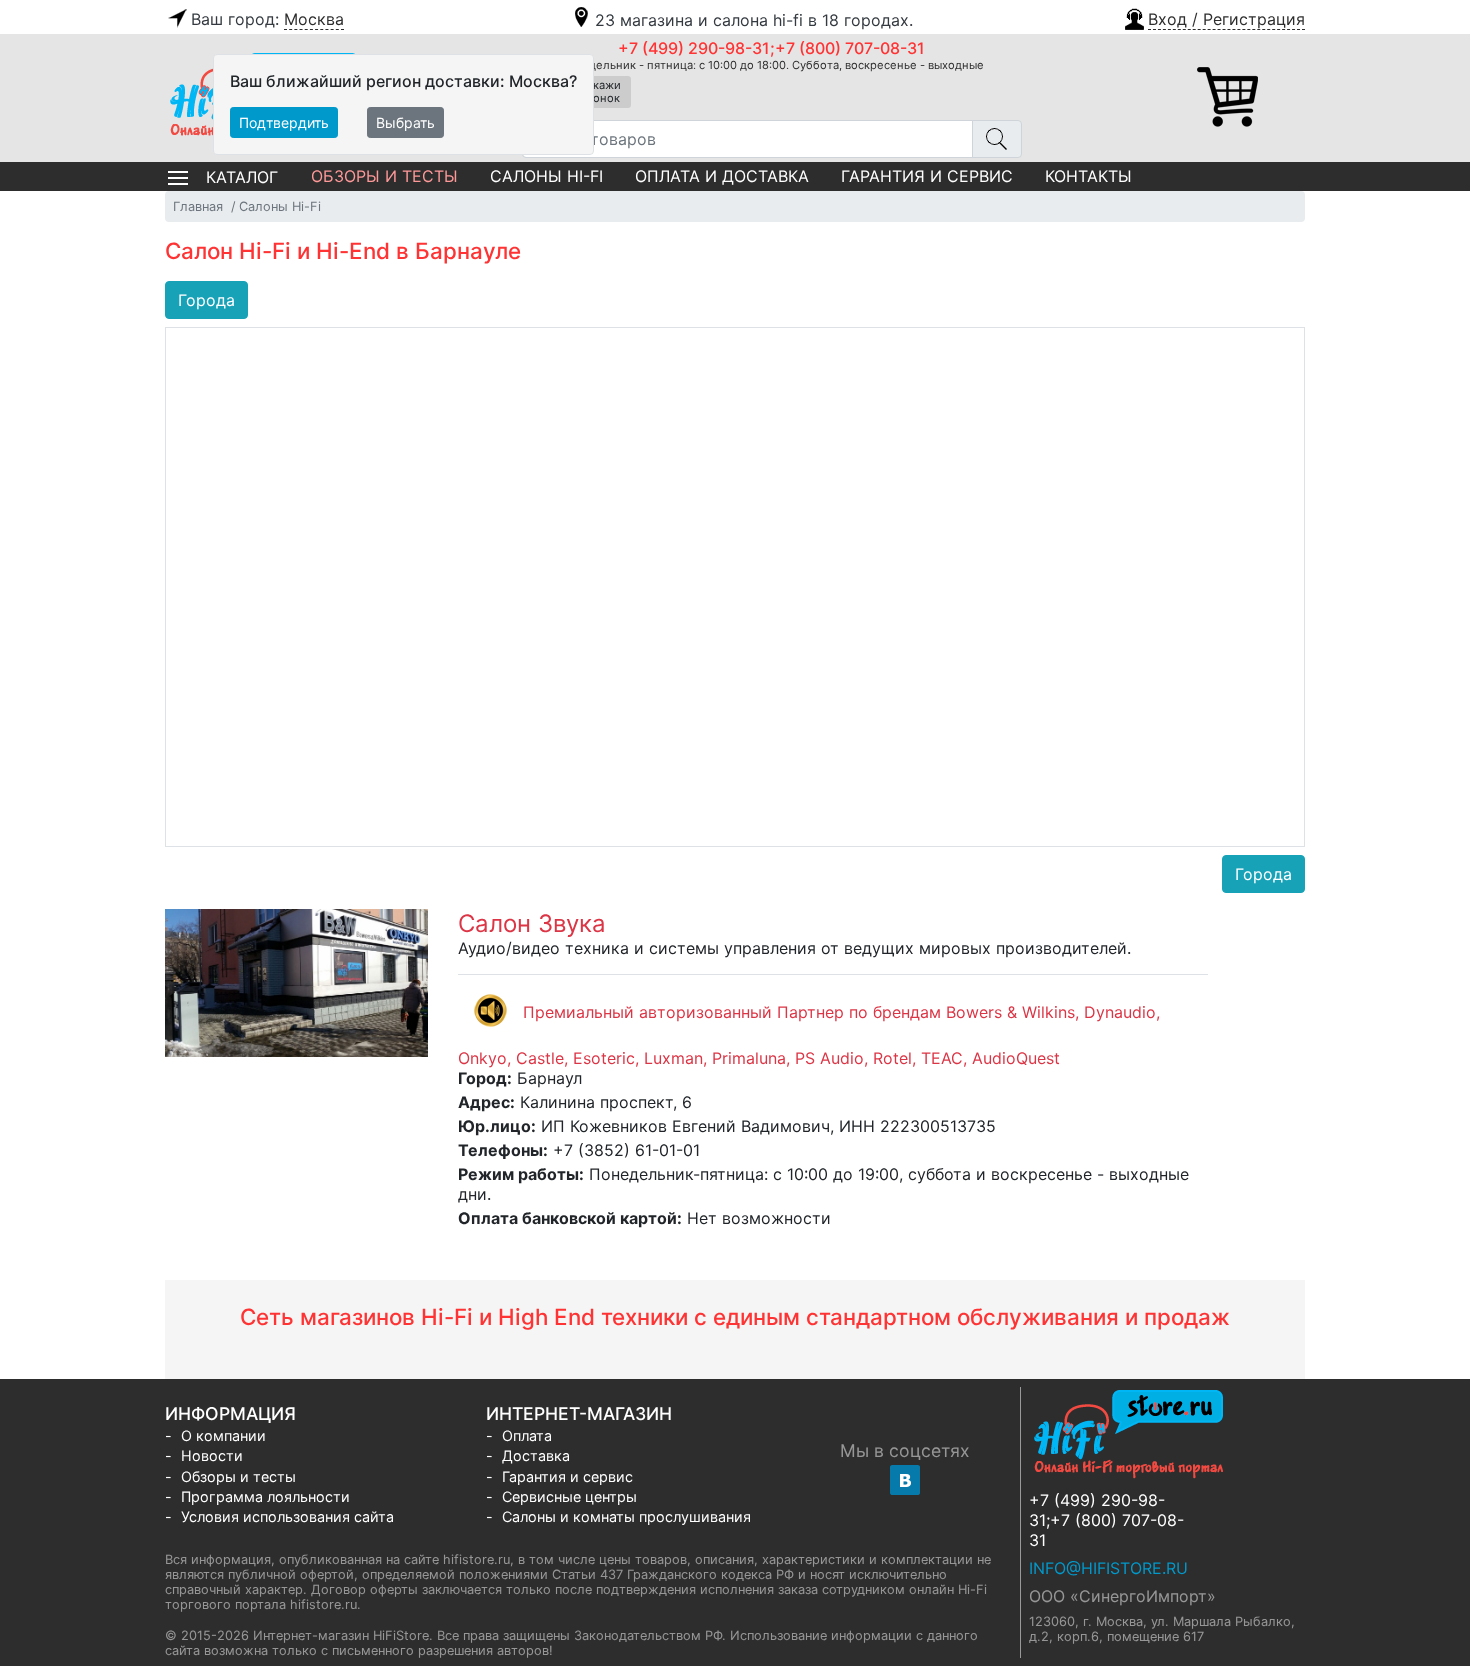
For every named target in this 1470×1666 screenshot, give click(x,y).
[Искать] (997, 139)
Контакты (1088, 176)
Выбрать (405, 122)
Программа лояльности (265, 1496)
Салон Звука (532, 923)
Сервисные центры (569, 1496)
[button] (1213, 17)
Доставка (536, 1455)
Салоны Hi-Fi (546, 176)
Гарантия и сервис (927, 176)
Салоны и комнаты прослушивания (626, 1516)
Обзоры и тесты (384, 176)
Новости (212, 1455)
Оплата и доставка (722, 176)
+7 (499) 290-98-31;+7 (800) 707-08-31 (771, 48)
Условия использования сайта (287, 1516)
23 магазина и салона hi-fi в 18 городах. (754, 20)
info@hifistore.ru (1108, 1568)
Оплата (527, 1435)
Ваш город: (267, 19)
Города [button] (206, 300)
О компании (223, 1435)
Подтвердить (284, 122)
